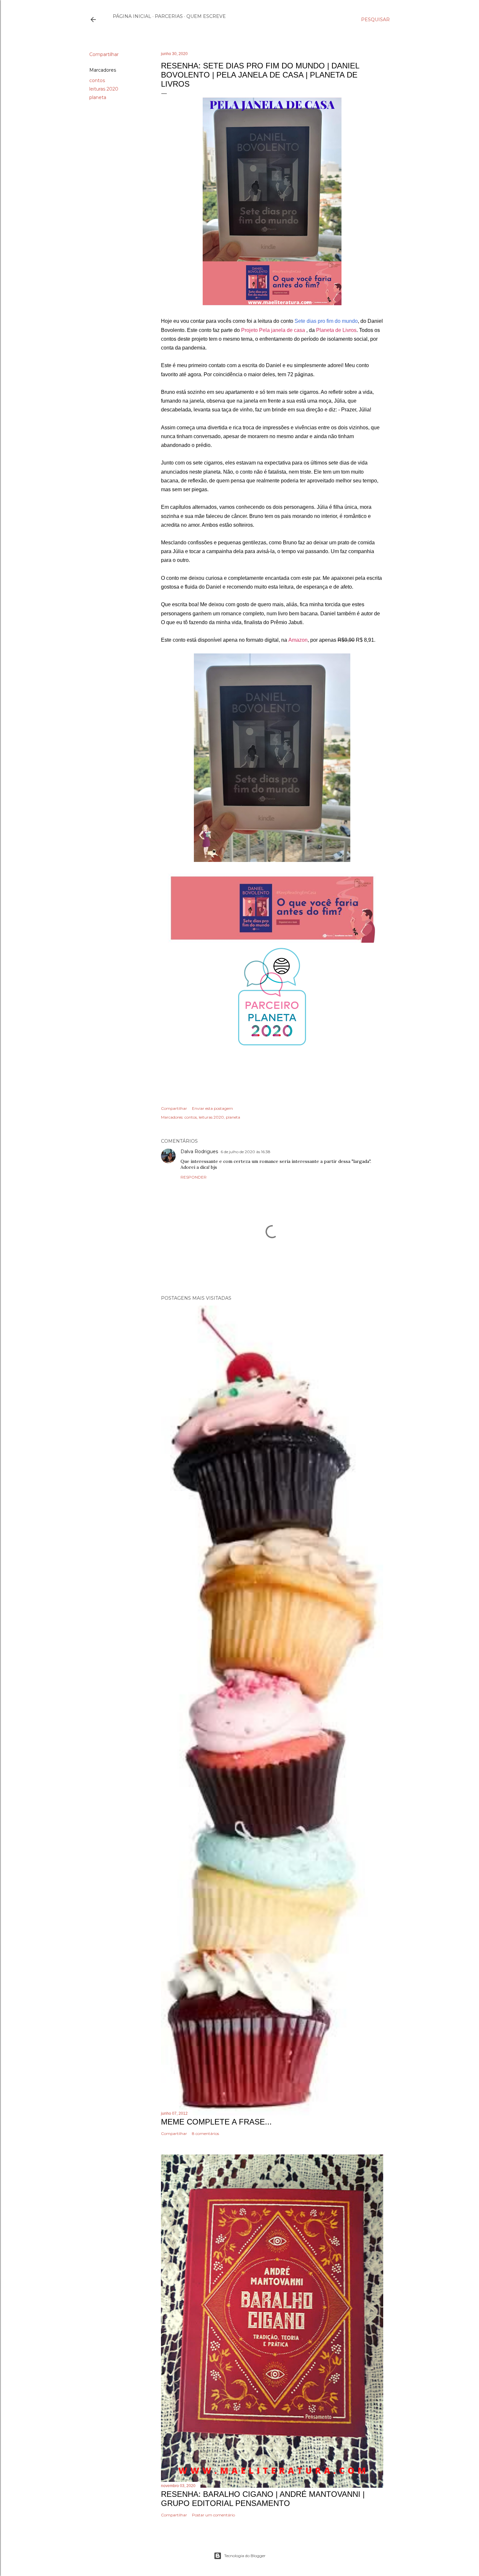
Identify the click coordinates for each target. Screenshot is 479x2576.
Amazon (298, 640)
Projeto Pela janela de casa (274, 330)
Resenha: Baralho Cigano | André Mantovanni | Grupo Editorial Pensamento (263, 2499)
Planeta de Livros (336, 330)
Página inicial (132, 16)
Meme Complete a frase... (216, 2122)
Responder (194, 1177)
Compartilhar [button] (104, 54)
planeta (98, 97)
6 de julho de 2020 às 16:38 (246, 1152)
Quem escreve (206, 16)
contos (97, 80)
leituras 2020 (104, 89)
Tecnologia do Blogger (245, 2556)
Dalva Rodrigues (199, 1152)
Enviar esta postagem (212, 1108)
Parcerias (169, 16)
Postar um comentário (213, 2515)
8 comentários (205, 2133)
